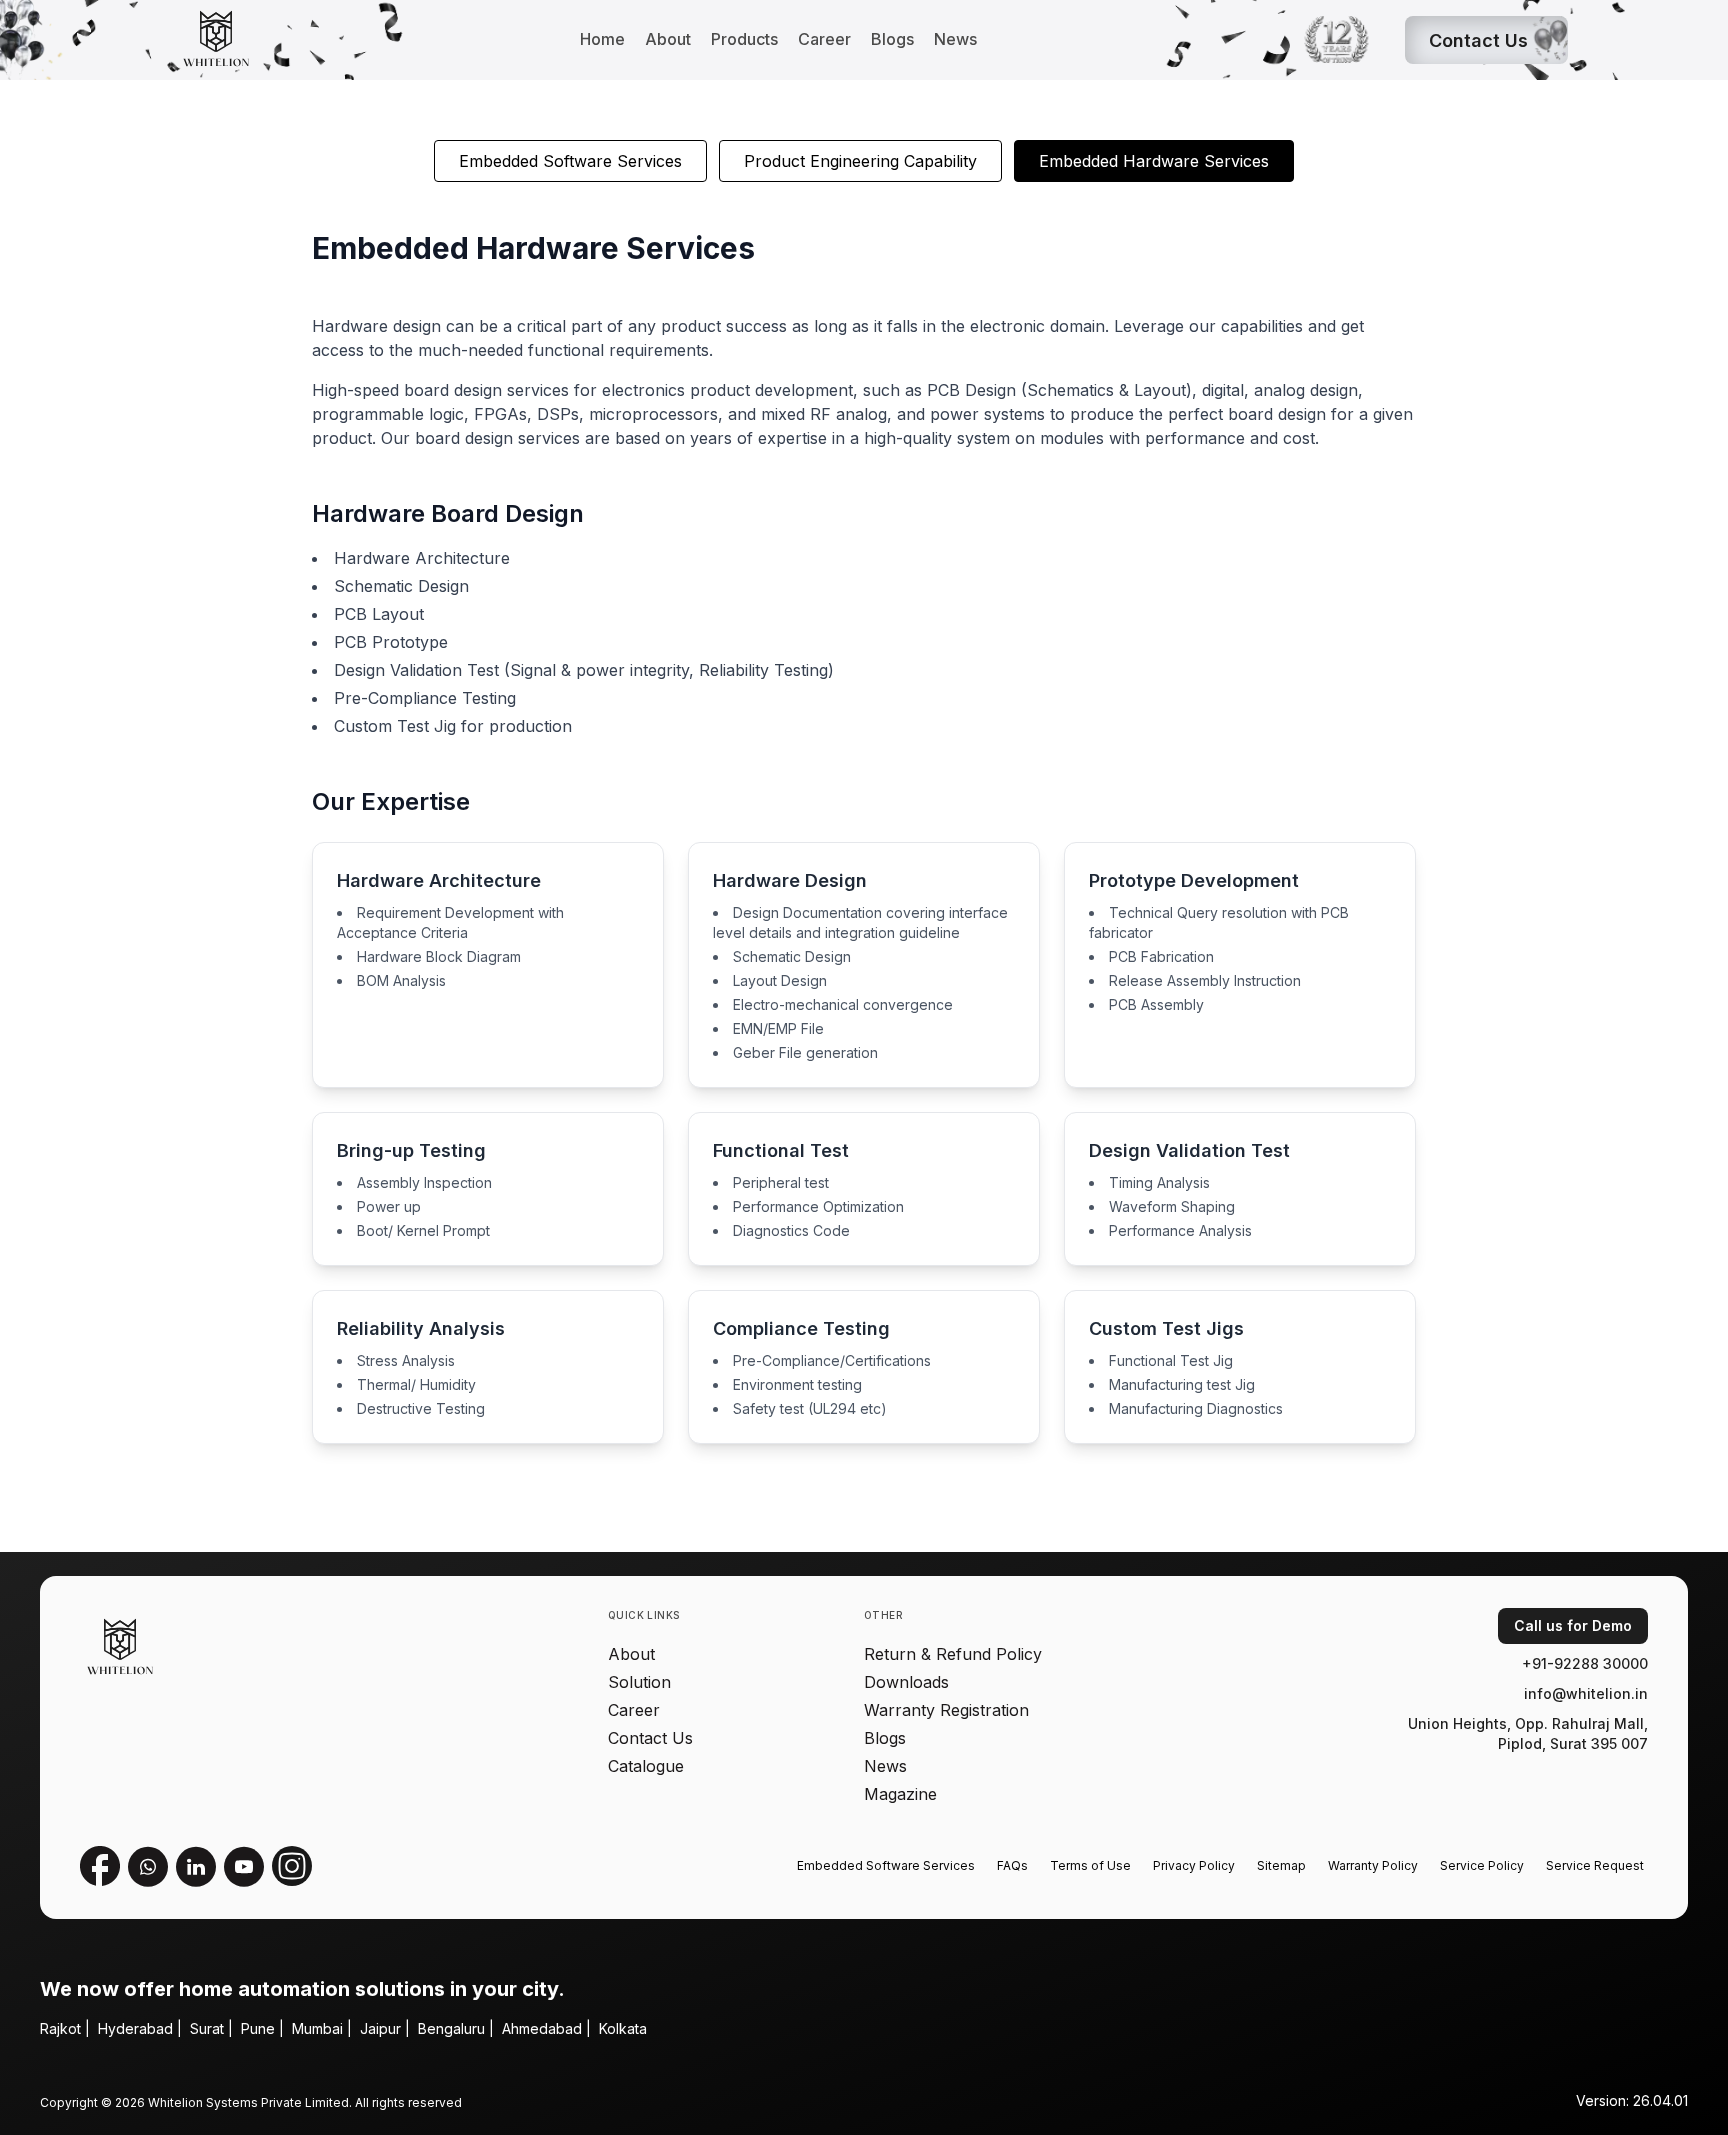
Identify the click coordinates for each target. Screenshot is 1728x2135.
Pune (258, 2028)
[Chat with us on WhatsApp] (148, 1866)
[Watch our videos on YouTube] (244, 1866)
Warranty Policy (1373, 1865)
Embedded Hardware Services (1154, 161)
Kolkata (623, 2028)
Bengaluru (451, 2028)
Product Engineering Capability (860, 161)
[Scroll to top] (48, 2087)
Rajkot (60, 2028)
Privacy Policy (1194, 1865)
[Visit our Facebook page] (100, 1866)
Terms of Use (1090, 1865)
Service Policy (1482, 1865)
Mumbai (317, 2028)
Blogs (892, 39)
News (955, 39)
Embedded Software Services (570, 161)
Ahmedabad (542, 2028)
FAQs (1012, 1865)
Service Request (1595, 1865)
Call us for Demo (1573, 1625)
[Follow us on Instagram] (292, 1866)
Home (602, 39)
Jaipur (380, 2028)
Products (744, 39)
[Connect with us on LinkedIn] (196, 1866)
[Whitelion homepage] (208, 40)
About (668, 39)
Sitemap (1281, 1865)
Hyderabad (135, 2028)
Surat (207, 2028)
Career (824, 39)
